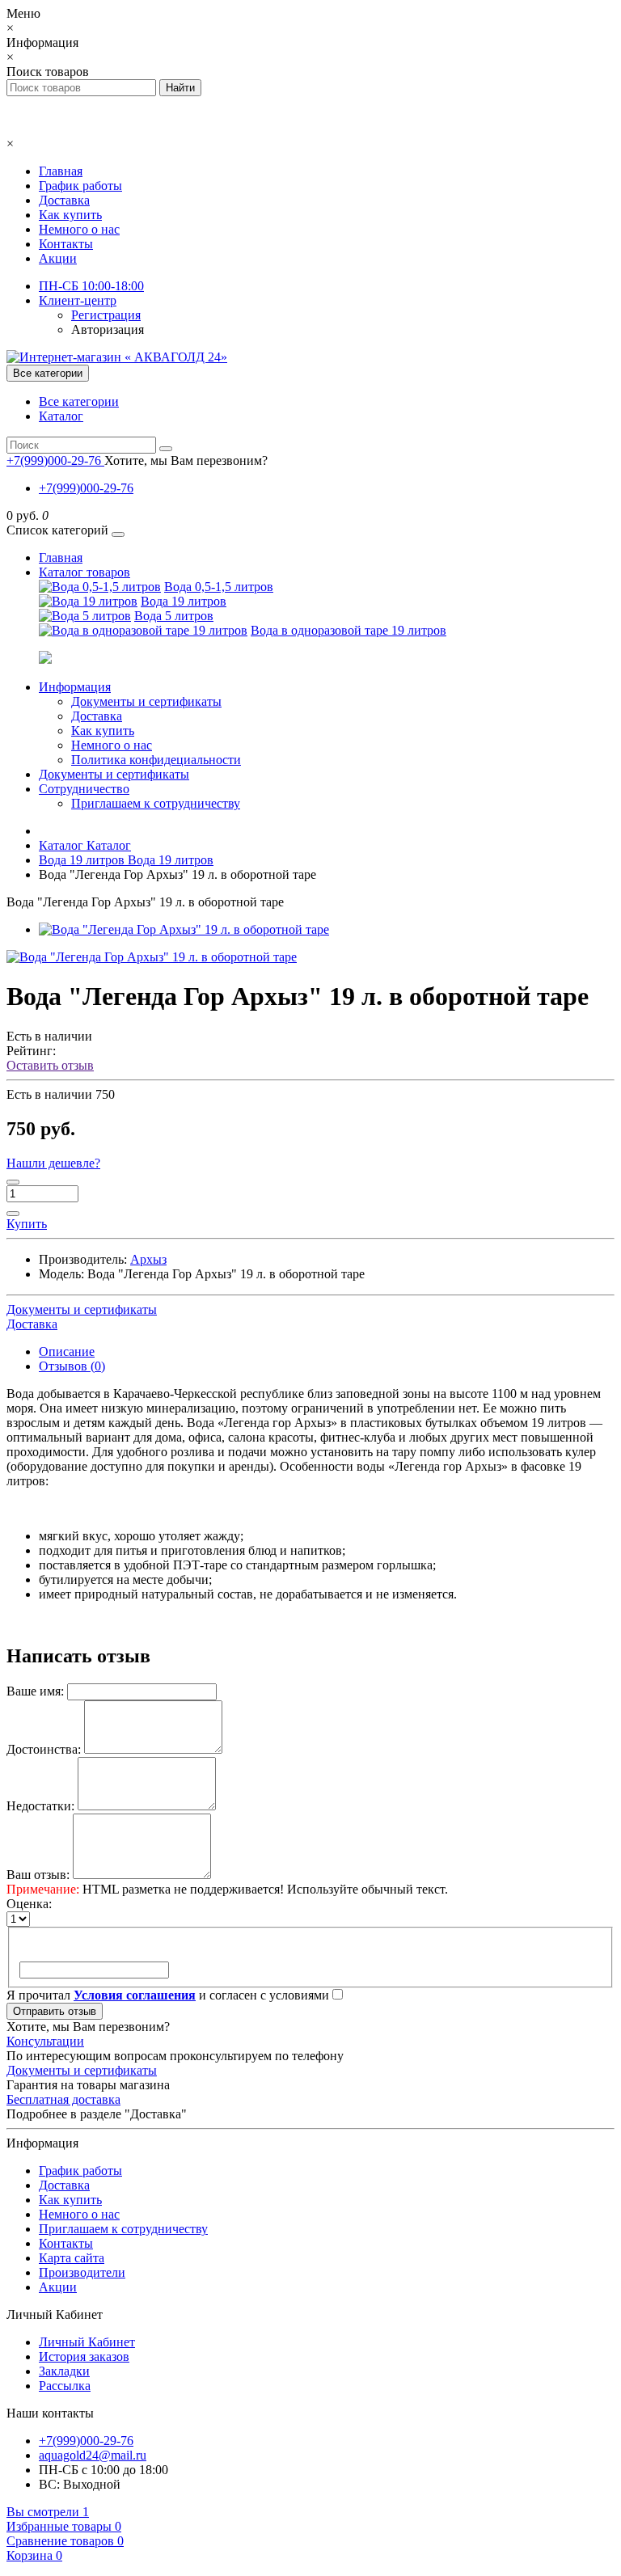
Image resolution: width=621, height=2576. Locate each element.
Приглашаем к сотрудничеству (156, 803)
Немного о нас (79, 229)
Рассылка (65, 2386)
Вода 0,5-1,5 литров (219, 587)
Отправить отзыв (55, 2011)
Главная (61, 171)
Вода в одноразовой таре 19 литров (349, 630)
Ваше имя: (35, 1691)
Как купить (70, 215)
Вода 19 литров (184, 601)
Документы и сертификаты (146, 701)
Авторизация (108, 329)
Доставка (64, 200)
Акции (58, 258)
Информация (75, 687)
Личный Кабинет (87, 2342)
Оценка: (29, 1904)
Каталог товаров (84, 572)
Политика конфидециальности (156, 760)
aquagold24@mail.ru (93, 2455)
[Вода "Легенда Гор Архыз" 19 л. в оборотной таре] (184, 929)
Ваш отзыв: (38, 1875)
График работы (80, 186)
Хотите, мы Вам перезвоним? (186, 460)
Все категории (79, 401)
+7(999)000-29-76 (86, 488)
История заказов (84, 2356)
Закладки (64, 2371)
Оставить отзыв (50, 1065)
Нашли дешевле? (53, 1163)
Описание (67, 1351)
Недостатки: (40, 1806)
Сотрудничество (84, 789)
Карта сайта (72, 2258)
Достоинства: (44, 1749)
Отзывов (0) (72, 1366)
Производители (82, 2272)
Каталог (61, 416)
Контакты (66, 244)
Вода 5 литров (174, 616)
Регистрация (106, 315)
